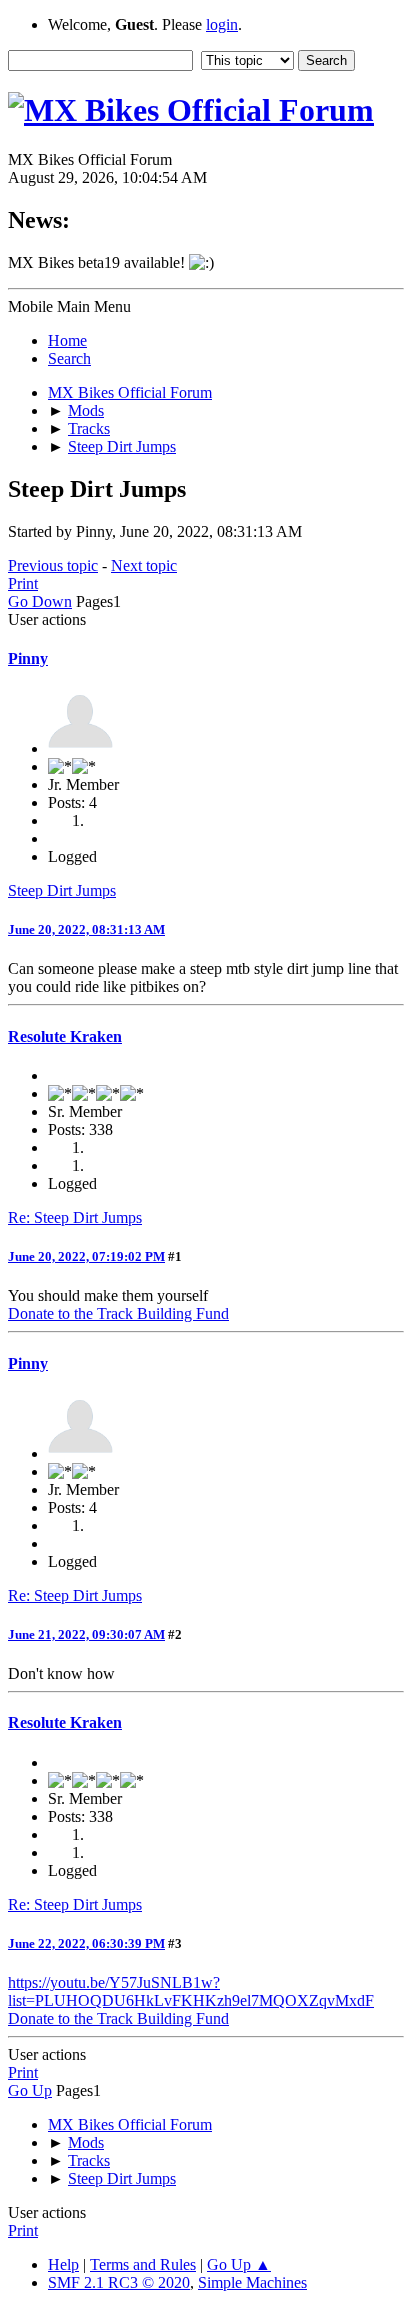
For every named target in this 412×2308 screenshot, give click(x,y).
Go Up (30, 2090)
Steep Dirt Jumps (62, 890)
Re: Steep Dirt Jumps (75, 1217)
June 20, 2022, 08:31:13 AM (86, 929)
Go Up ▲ (239, 2264)
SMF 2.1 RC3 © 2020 (119, 2282)
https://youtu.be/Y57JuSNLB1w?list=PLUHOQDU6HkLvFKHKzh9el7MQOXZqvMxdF (191, 1991)
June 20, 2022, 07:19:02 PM (86, 1256)
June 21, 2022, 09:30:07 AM (86, 1634)
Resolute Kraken (65, 1036)
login (222, 24)
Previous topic (53, 565)
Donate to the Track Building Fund (118, 1313)
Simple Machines (252, 2282)
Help (63, 2264)
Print (23, 583)
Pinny (28, 658)
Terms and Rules (143, 2264)
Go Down (40, 601)
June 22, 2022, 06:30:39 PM (86, 1943)
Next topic (144, 565)
